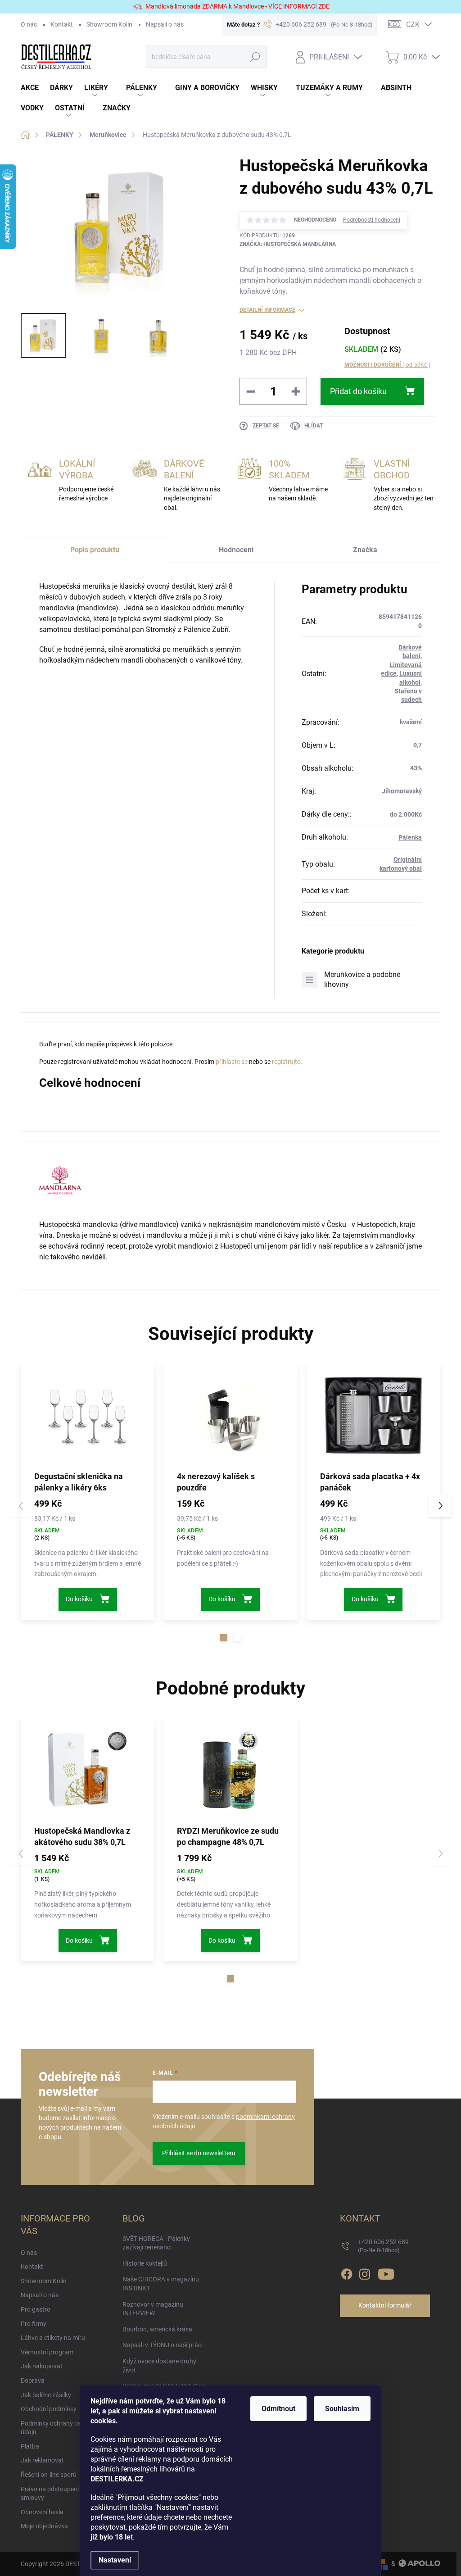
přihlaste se (232, 1062)
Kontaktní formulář (385, 2305)
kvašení (411, 722)
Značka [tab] (365, 550)
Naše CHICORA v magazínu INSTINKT (161, 2284)
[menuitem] (35, 88)
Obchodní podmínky (49, 2409)
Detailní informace (267, 310)
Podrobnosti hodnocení (372, 220)
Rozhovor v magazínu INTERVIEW (153, 2309)
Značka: (288, 244)
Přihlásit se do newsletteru (199, 2153)
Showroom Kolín (109, 24)
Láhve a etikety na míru (53, 2338)
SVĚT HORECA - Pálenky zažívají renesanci (156, 2243)
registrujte (286, 1062)
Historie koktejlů (145, 2263)
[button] (224, 1638)
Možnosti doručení (387, 365)
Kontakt (62, 24)
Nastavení (115, 2560)
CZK (413, 25)
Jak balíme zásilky (46, 2395)
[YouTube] (386, 2272)
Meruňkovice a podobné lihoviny (362, 979)
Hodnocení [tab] (236, 550)
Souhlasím (342, 2409)
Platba (30, 2446)
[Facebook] (347, 2272)
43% (416, 768)
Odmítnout (278, 2409)
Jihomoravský (402, 791)
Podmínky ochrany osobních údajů (60, 2428)
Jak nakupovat (42, 2366)
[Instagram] (365, 2272)
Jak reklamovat (42, 2460)
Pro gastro (36, 2309)
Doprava (33, 2381)
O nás (29, 24)
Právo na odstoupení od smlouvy (54, 2494)
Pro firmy (34, 2324)
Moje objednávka (44, 2526)
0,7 (418, 745)
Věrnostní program (47, 2352)
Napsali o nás (165, 24)
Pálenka (410, 837)
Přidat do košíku (358, 391)
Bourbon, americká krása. (158, 2329)
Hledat (255, 57)
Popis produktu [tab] (95, 550)
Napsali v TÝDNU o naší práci (163, 2345)
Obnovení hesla (42, 2512)
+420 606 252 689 (383, 2246)
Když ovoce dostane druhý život (159, 2366)
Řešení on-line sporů (49, 2475)
